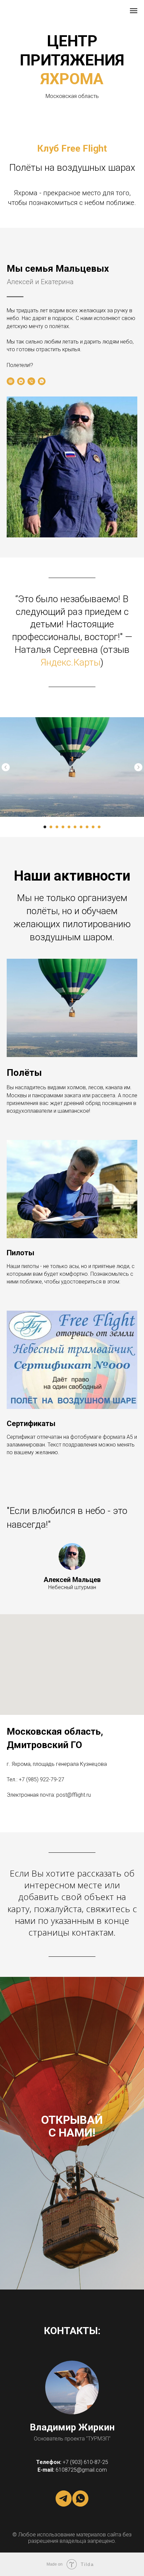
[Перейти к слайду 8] (87, 827)
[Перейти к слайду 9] (93, 827)
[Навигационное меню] (134, 11)
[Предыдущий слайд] (6, 767)
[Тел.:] (31, 381)
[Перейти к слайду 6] (75, 827)
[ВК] (21, 381)
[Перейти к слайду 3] (57, 827)
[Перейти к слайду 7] (81, 827)
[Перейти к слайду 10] (99, 827)
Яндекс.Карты (70, 662)
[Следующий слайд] (138, 767)
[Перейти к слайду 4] (63, 827)
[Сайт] (11, 381)
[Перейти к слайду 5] (69, 827)
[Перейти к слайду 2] (51, 827)
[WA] (42, 381)
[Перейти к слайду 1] (45, 827)
